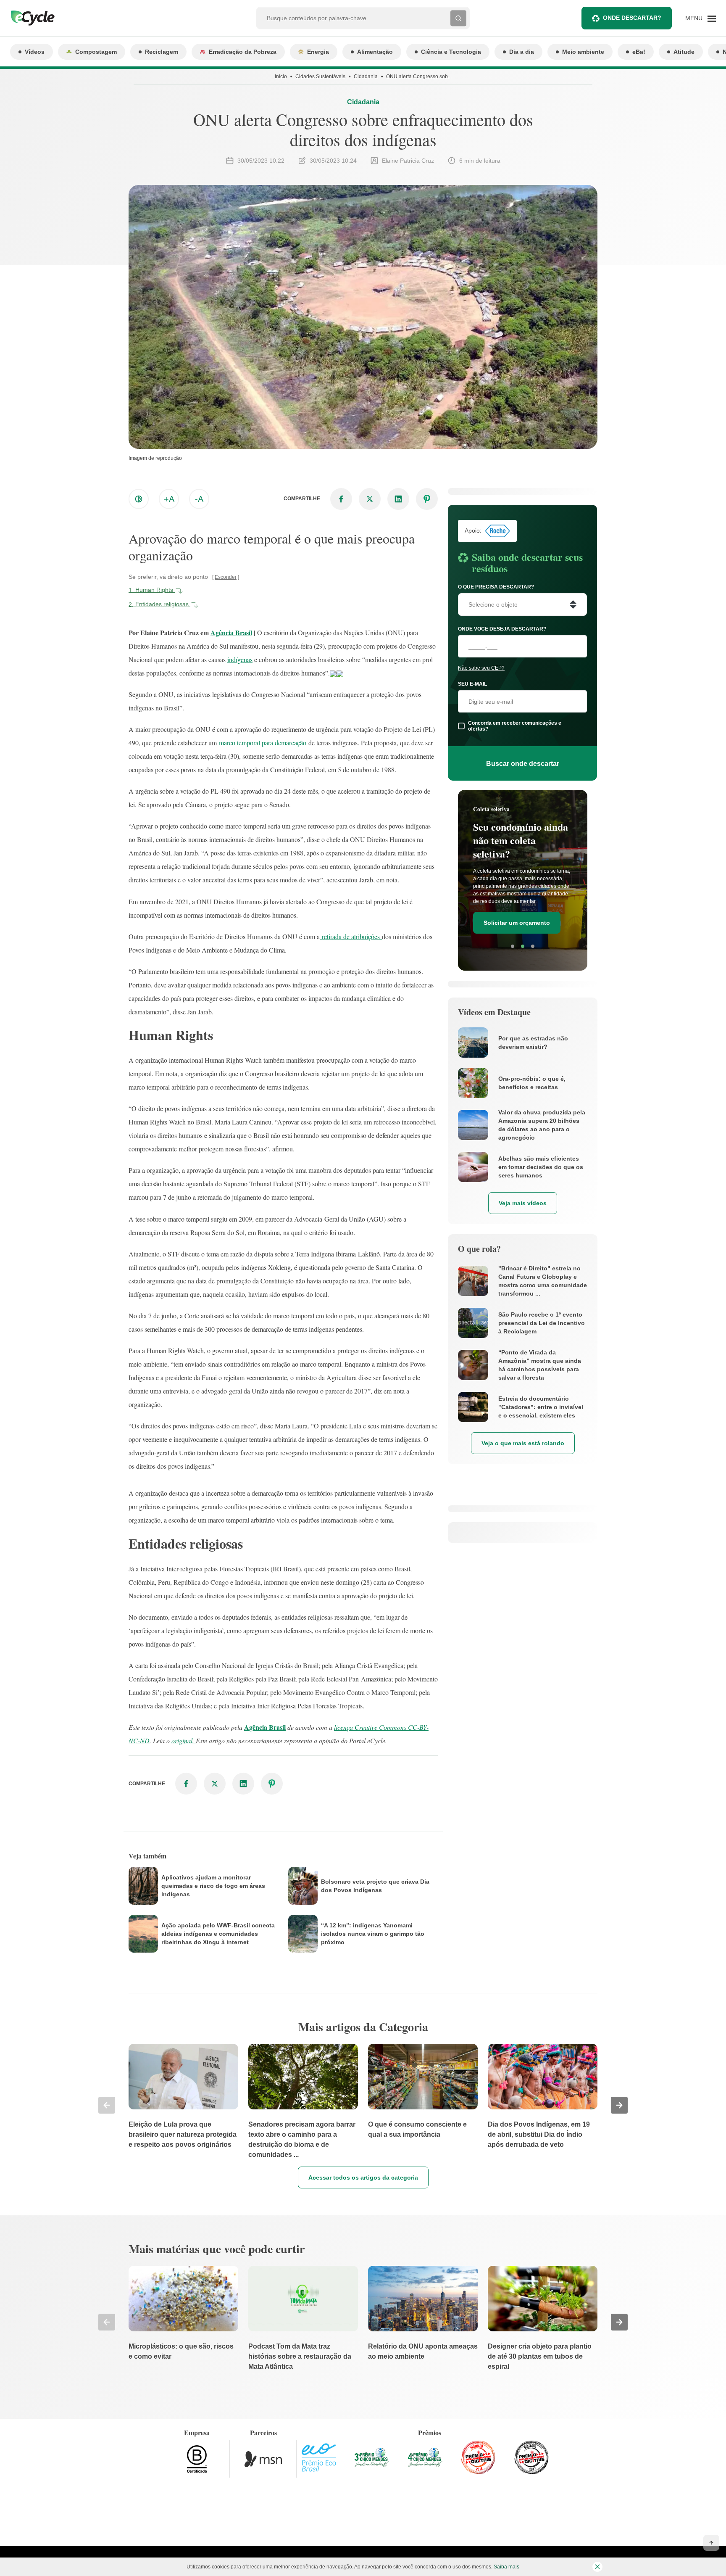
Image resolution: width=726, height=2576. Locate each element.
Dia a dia (522, 52)
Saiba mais (506, 2567)
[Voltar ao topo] (711, 2543)
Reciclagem (162, 52)
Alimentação (375, 52)
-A (199, 499)
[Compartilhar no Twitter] (370, 499)
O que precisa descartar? (496, 587)
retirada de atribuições (351, 936)
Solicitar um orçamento (517, 923)
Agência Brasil (231, 632)
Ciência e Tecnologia (451, 52)
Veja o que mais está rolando (523, 1443)
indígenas (240, 659)
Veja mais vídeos (523, 1203)
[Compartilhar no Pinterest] (427, 499)
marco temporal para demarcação (263, 743)
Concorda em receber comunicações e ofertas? (515, 726)
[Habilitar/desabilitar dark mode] (139, 499)
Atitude (684, 52)
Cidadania (366, 77)
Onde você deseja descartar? (502, 629)
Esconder (226, 577)
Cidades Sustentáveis (320, 77)
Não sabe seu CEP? (481, 668)
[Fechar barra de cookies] (597, 2567)
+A (169, 499)
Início (281, 77)
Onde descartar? (632, 18)
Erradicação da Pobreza (243, 52)
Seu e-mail (472, 684)
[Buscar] (458, 18)
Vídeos (35, 52)
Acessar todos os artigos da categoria (363, 2177)
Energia (318, 52)
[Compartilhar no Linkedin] (398, 499)
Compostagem (96, 52)
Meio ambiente (583, 52)
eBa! (639, 52)
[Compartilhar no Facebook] (341, 499)
